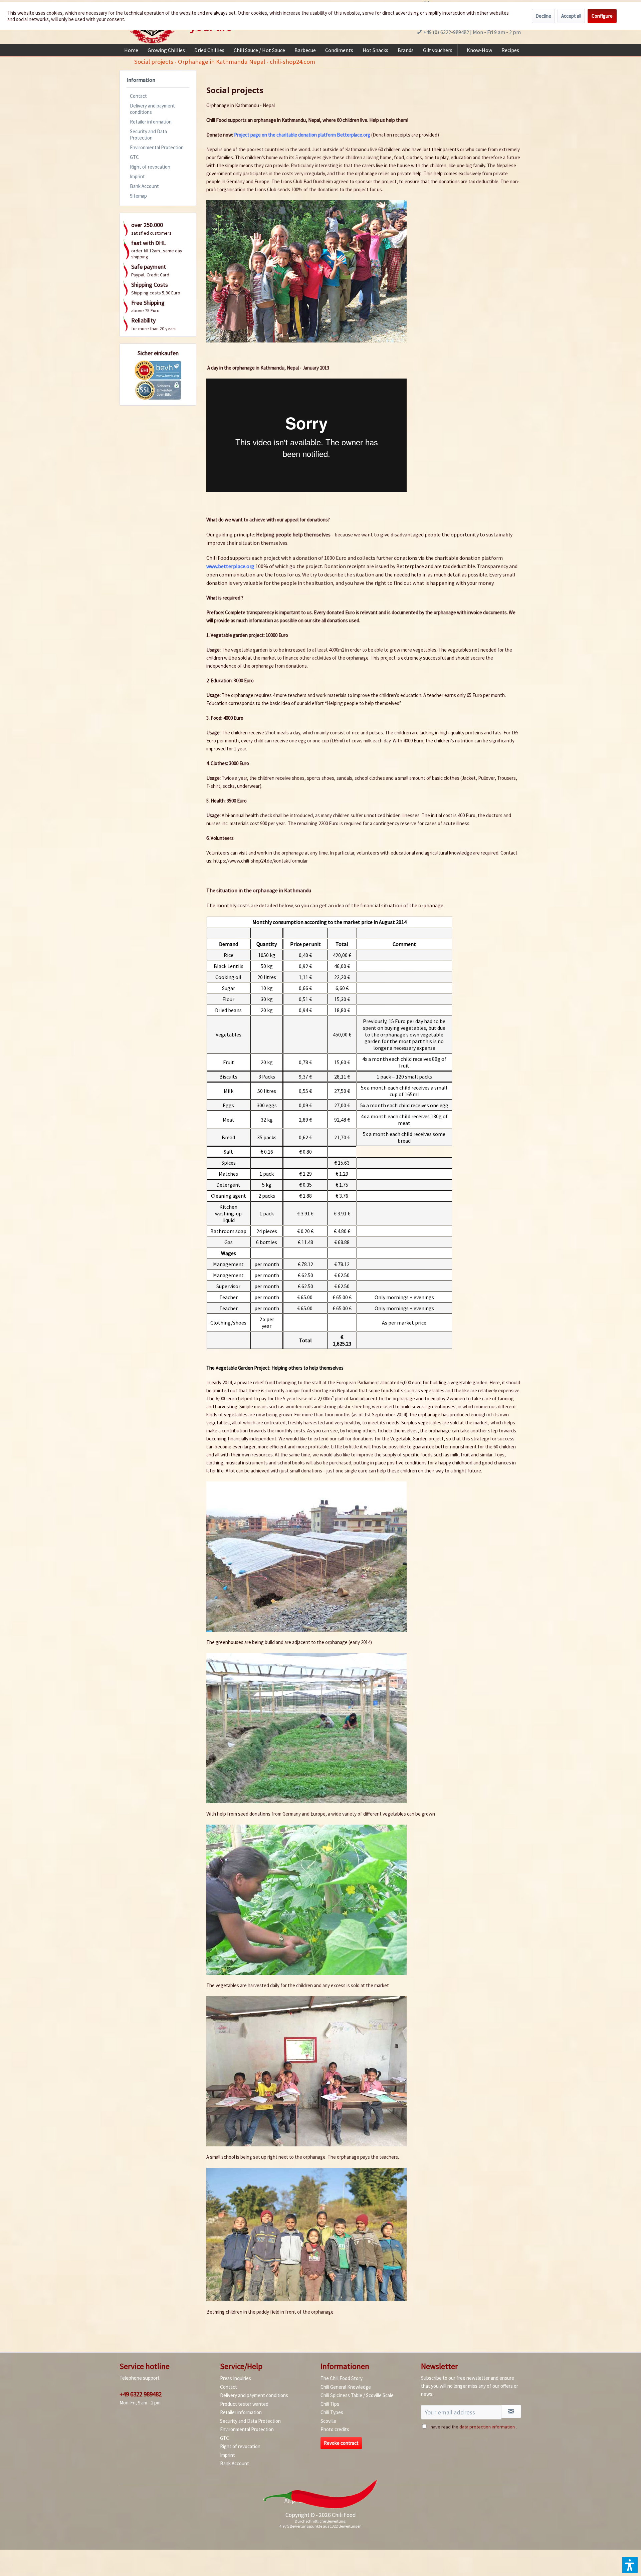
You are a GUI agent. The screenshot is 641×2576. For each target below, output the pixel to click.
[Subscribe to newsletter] (511, 2411)
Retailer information (151, 122)
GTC (134, 157)
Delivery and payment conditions (152, 109)
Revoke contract (341, 2443)
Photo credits (335, 2429)
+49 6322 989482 (141, 2394)
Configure (602, 16)
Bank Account (144, 186)
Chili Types (332, 2412)
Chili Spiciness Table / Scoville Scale (357, 2395)
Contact (138, 96)
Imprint (137, 176)
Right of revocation (150, 167)
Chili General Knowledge (346, 2387)
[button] (630, 2565)
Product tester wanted (244, 2404)
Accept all (571, 16)
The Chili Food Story (342, 2378)
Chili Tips (330, 2404)
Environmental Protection (157, 147)
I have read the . (473, 2427)
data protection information (487, 2427)
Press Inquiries (236, 2378)
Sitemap (138, 196)
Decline (543, 16)
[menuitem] (131, 50)
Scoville (328, 2421)
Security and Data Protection (148, 135)
